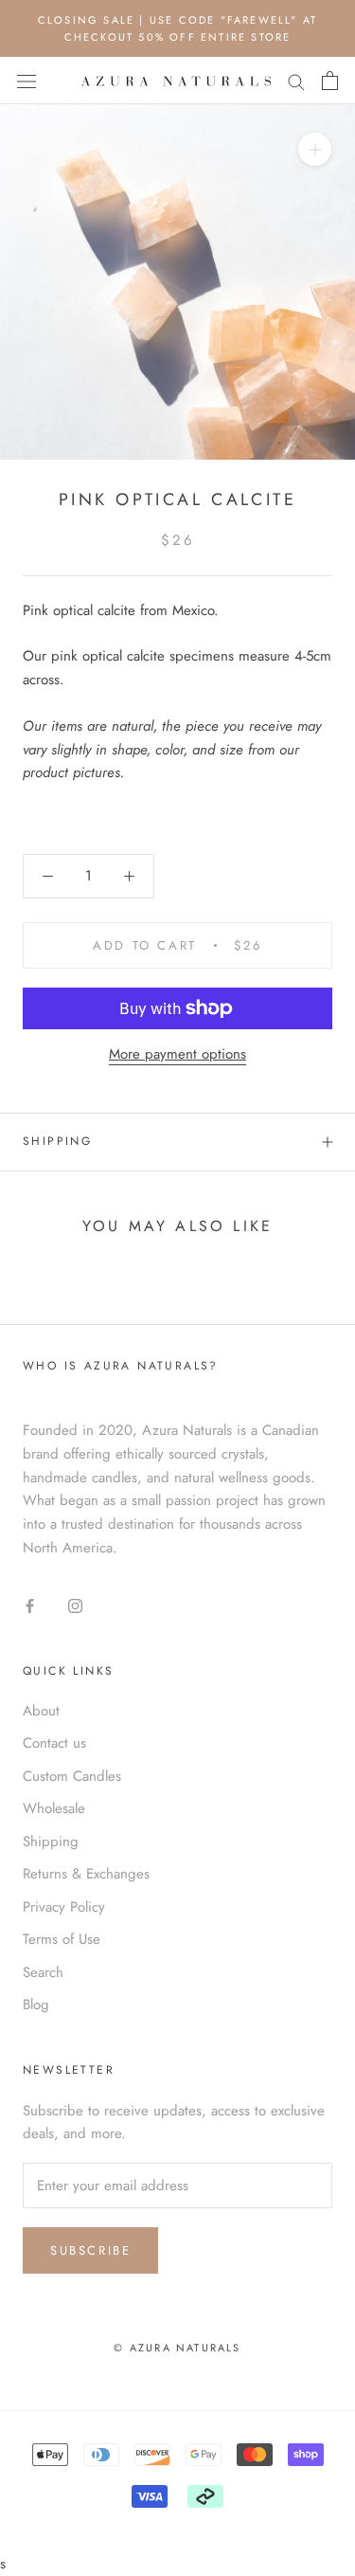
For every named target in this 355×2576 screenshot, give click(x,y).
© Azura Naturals (177, 2348)
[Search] (296, 81)
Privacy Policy (64, 1907)
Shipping (57, 1141)
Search (43, 1972)
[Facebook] (30, 1605)
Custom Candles (72, 1776)
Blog (36, 2005)
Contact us (54, 1743)
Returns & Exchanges (86, 1874)
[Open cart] (330, 81)
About (41, 1711)
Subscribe (90, 2250)
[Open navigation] (27, 82)
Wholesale (54, 1808)
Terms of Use (62, 1939)
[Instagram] (75, 1605)
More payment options (177, 1054)
